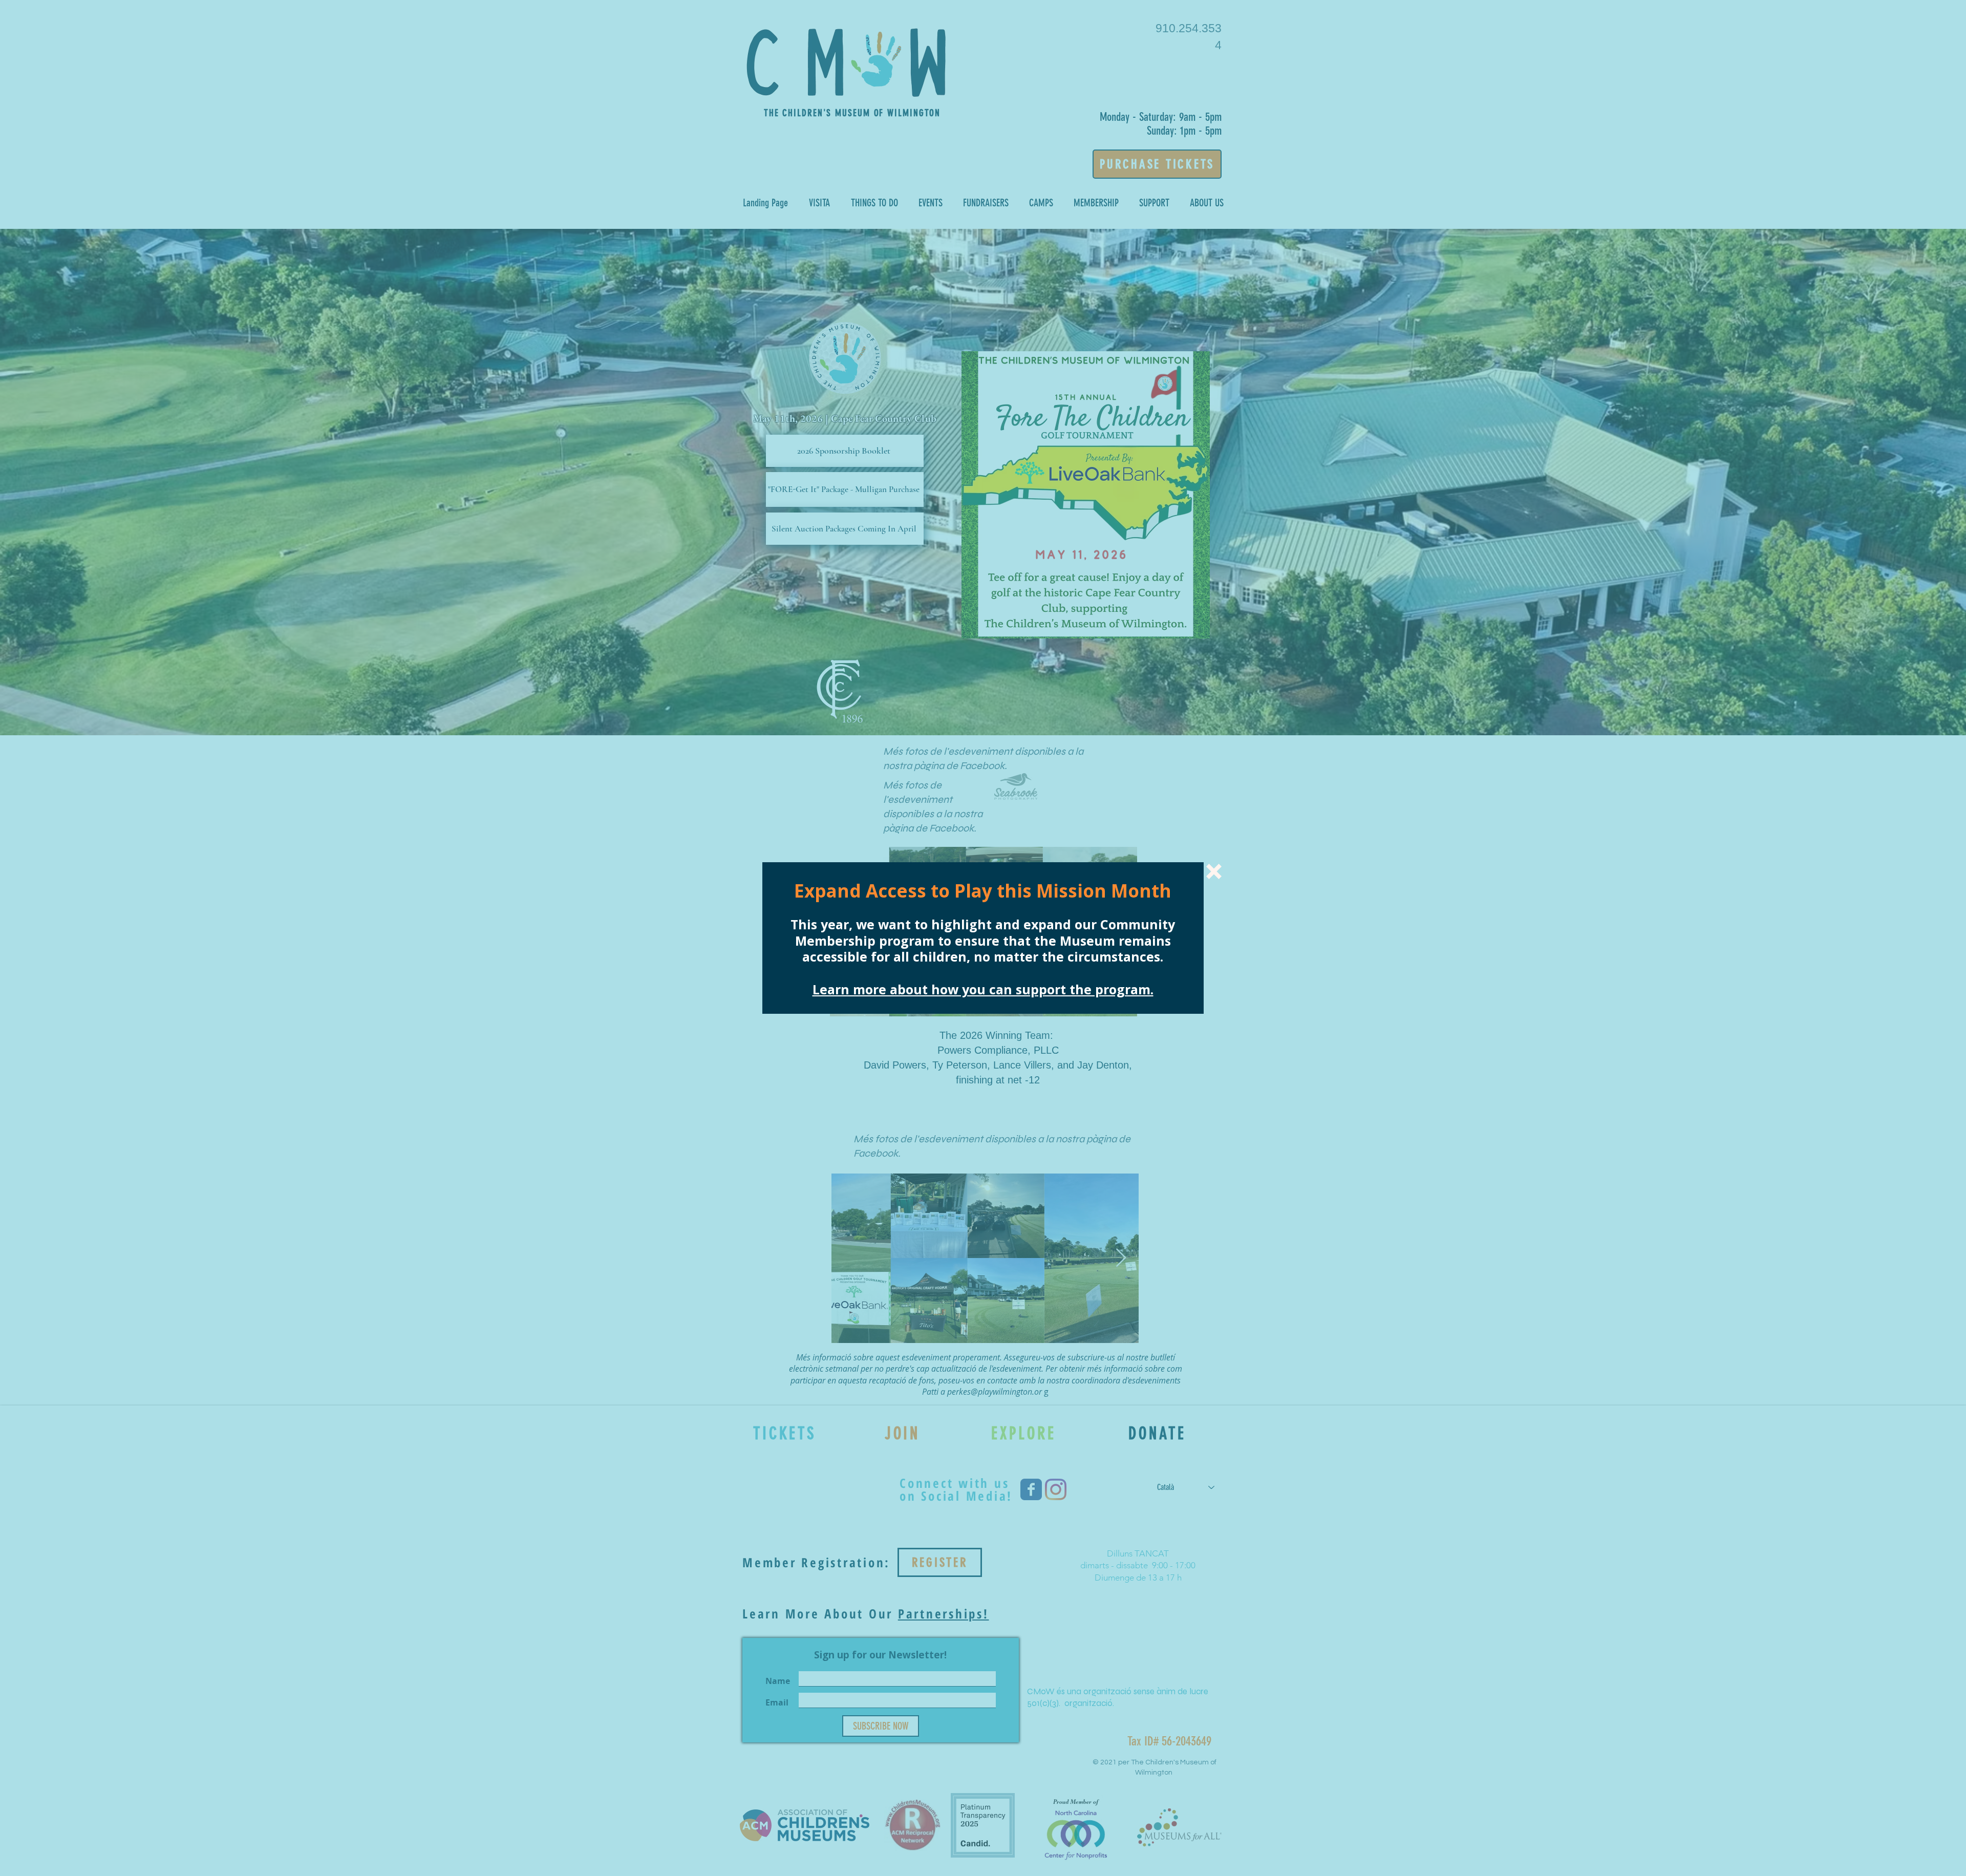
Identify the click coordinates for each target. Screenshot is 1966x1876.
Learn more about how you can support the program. (983, 989)
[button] (1214, 871)
